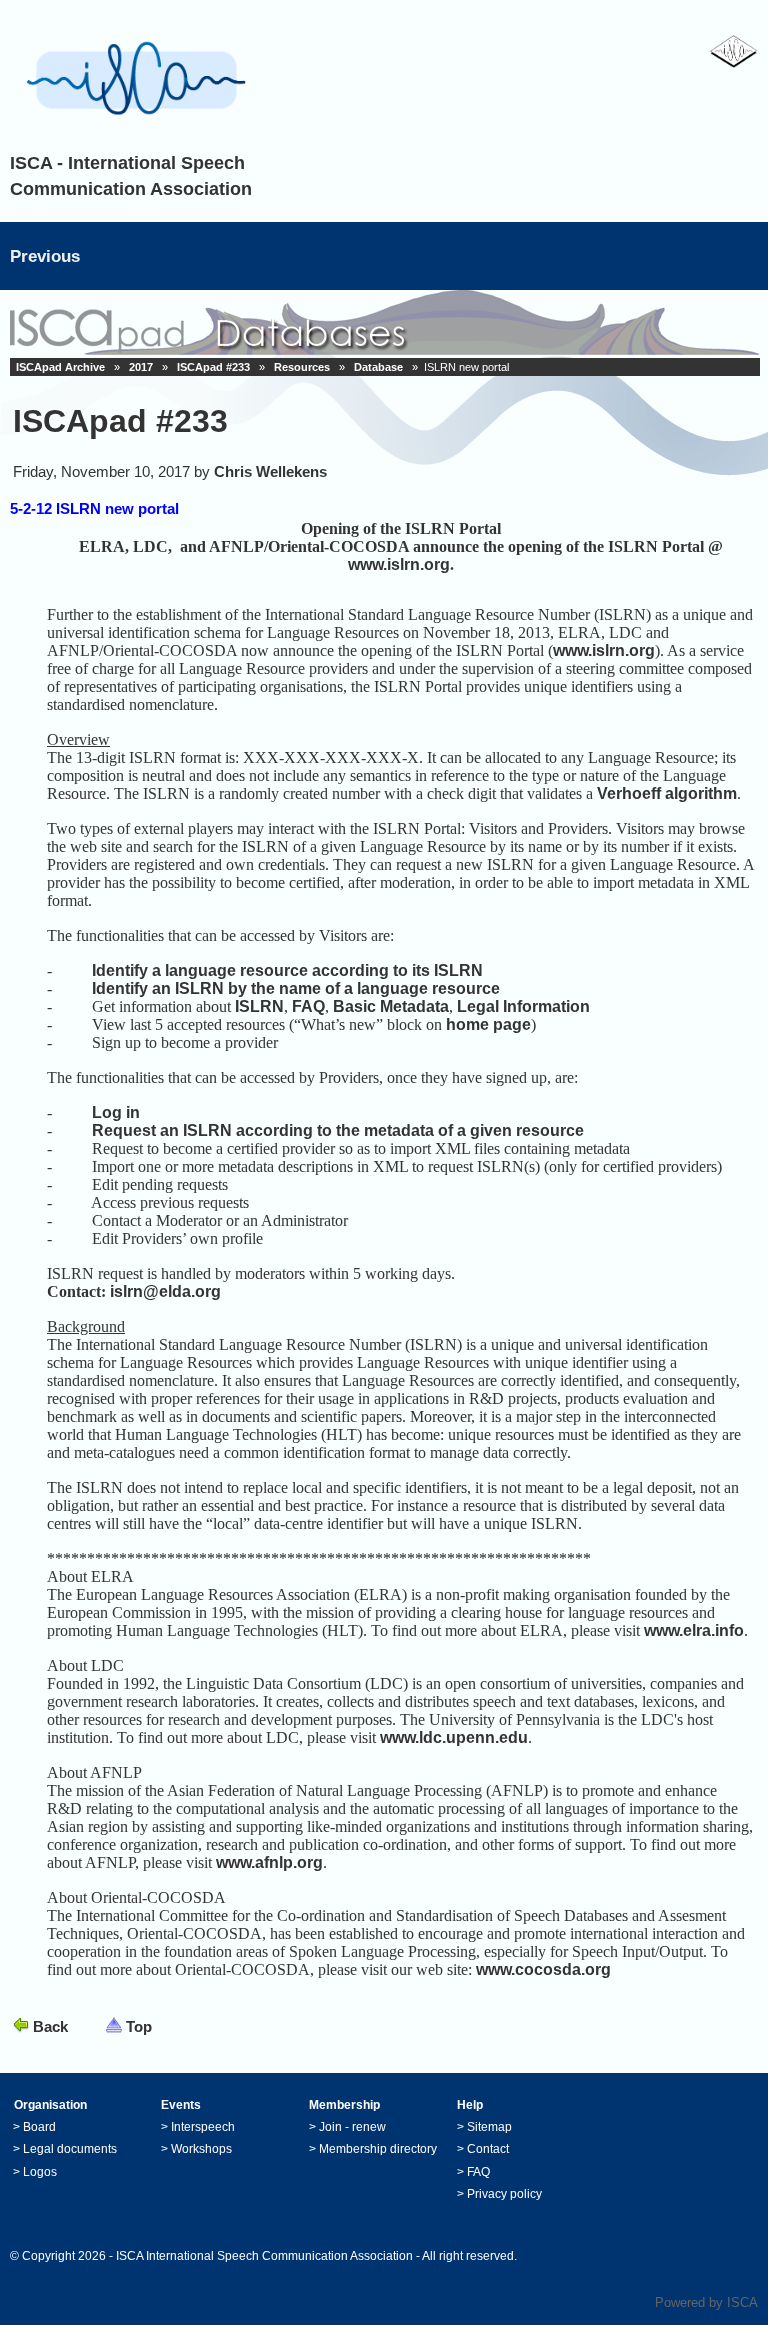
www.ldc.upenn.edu (454, 1737)
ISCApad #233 (213, 367)
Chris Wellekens (270, 471)
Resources (302, 367)
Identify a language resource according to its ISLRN (285, 970)
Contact (488, 2149)
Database (378, 367)
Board (39, 2127)
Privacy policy (504, 2194)
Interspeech (203, 2127)
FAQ (308, 1006)
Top (139, 2026)
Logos (40, 2172)
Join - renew (352, 2127)
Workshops (201, 2149)
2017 (141, 367)
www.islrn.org (399, 564)
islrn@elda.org (165, 1291)
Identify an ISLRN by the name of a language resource (296, 988)
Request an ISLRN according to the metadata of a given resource (338, 1130)
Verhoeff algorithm (667, 793)
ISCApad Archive (60, 367)
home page (488, 1024)
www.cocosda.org (543, 1969)
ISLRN (259, 1006)
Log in (114, 1112)
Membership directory (378, 2149)
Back (50, 2026)
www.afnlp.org (269, 1862)
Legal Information (523, 1006)
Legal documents (70, 2149)
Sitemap (489, 2127)
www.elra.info (694, 1630)
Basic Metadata (391, 1006)
